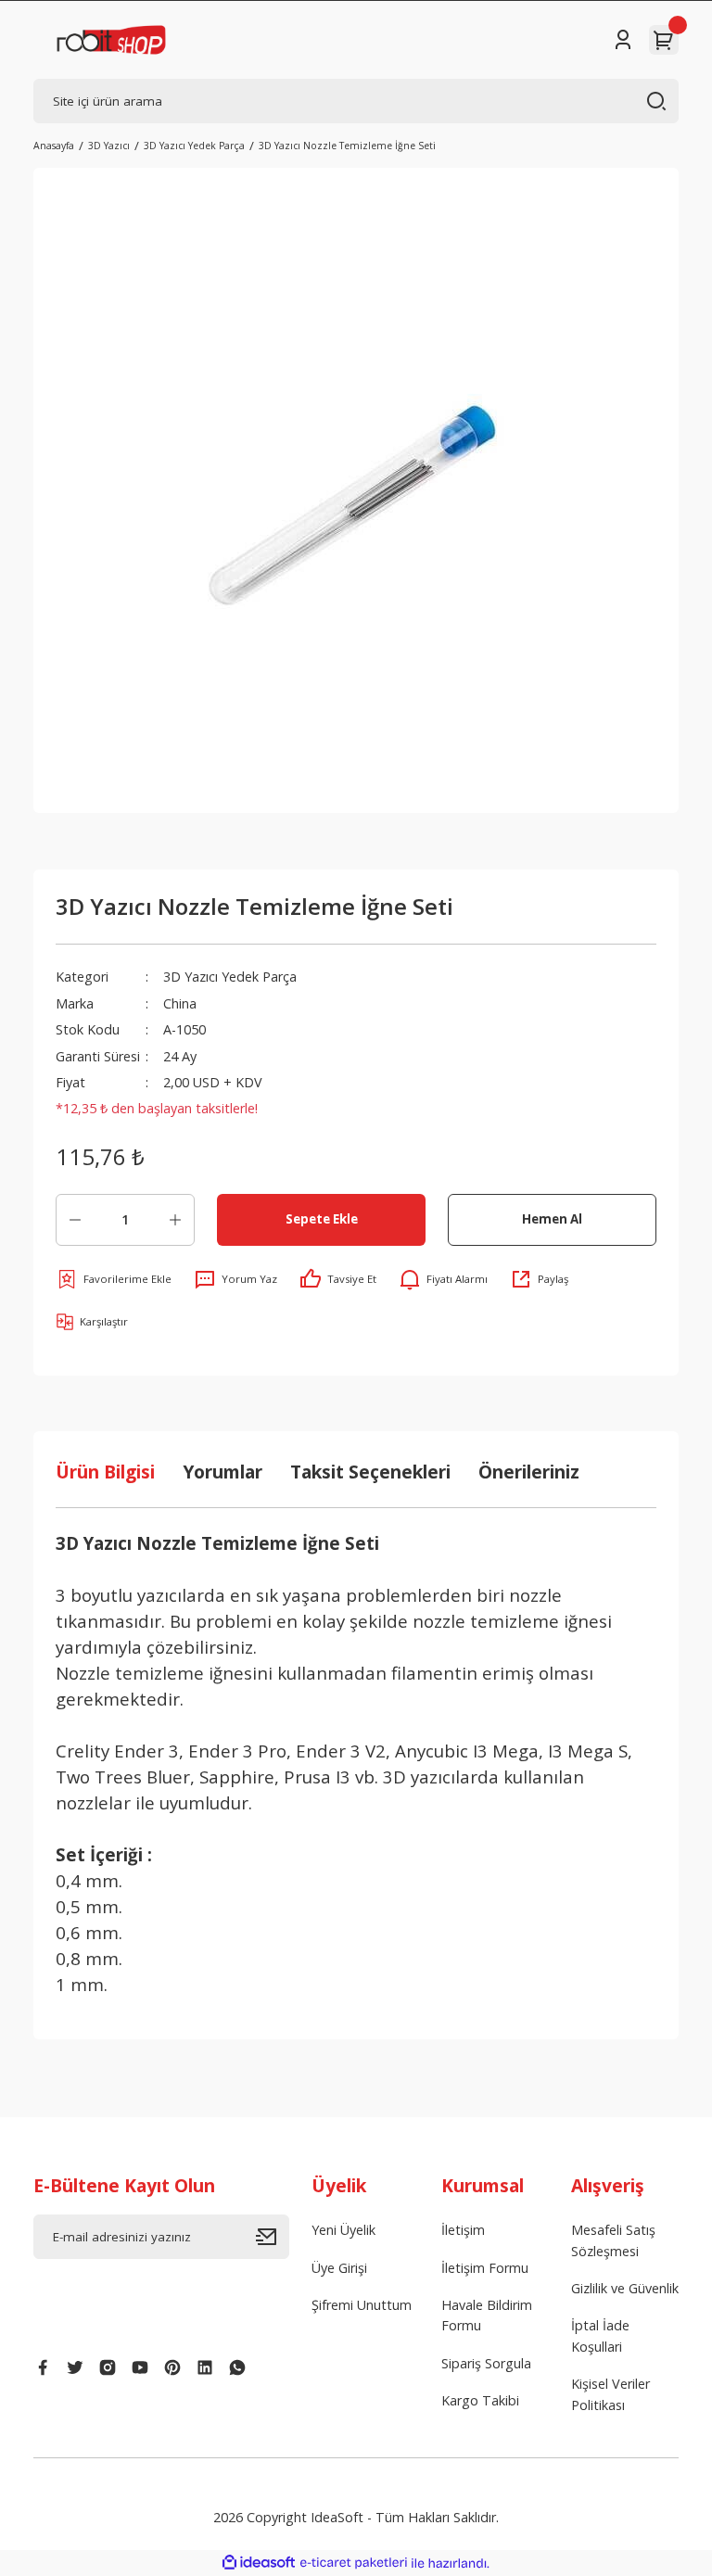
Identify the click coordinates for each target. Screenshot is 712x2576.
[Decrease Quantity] (75, 1220)
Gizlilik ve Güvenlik (625, 2288)
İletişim (463, 2230)
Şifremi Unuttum (362, 2305)
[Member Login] (623, 40)
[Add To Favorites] (114, 1279)
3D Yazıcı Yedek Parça (230, 977)
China (180, 1003)
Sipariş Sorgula (486, 2363)
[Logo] (111, 40)
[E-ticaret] (354, 2563)
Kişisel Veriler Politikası (610, 2394)
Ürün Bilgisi (105, 1472)
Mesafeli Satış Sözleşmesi (613, 2240)
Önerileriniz (529, 1472)
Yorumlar (222, 1472)
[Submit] (273, 2237)
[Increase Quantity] (175, 1220)
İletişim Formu (485, 2268)
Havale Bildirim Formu (487, 2315)
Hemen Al (552, 1219)
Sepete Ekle (322, 1219)
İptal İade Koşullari (600, 2335)
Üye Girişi (339, 2268)
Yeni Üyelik (343, 2230)
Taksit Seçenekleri (370, 1472)
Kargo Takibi (480, 2400)
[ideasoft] (259, 2563)
